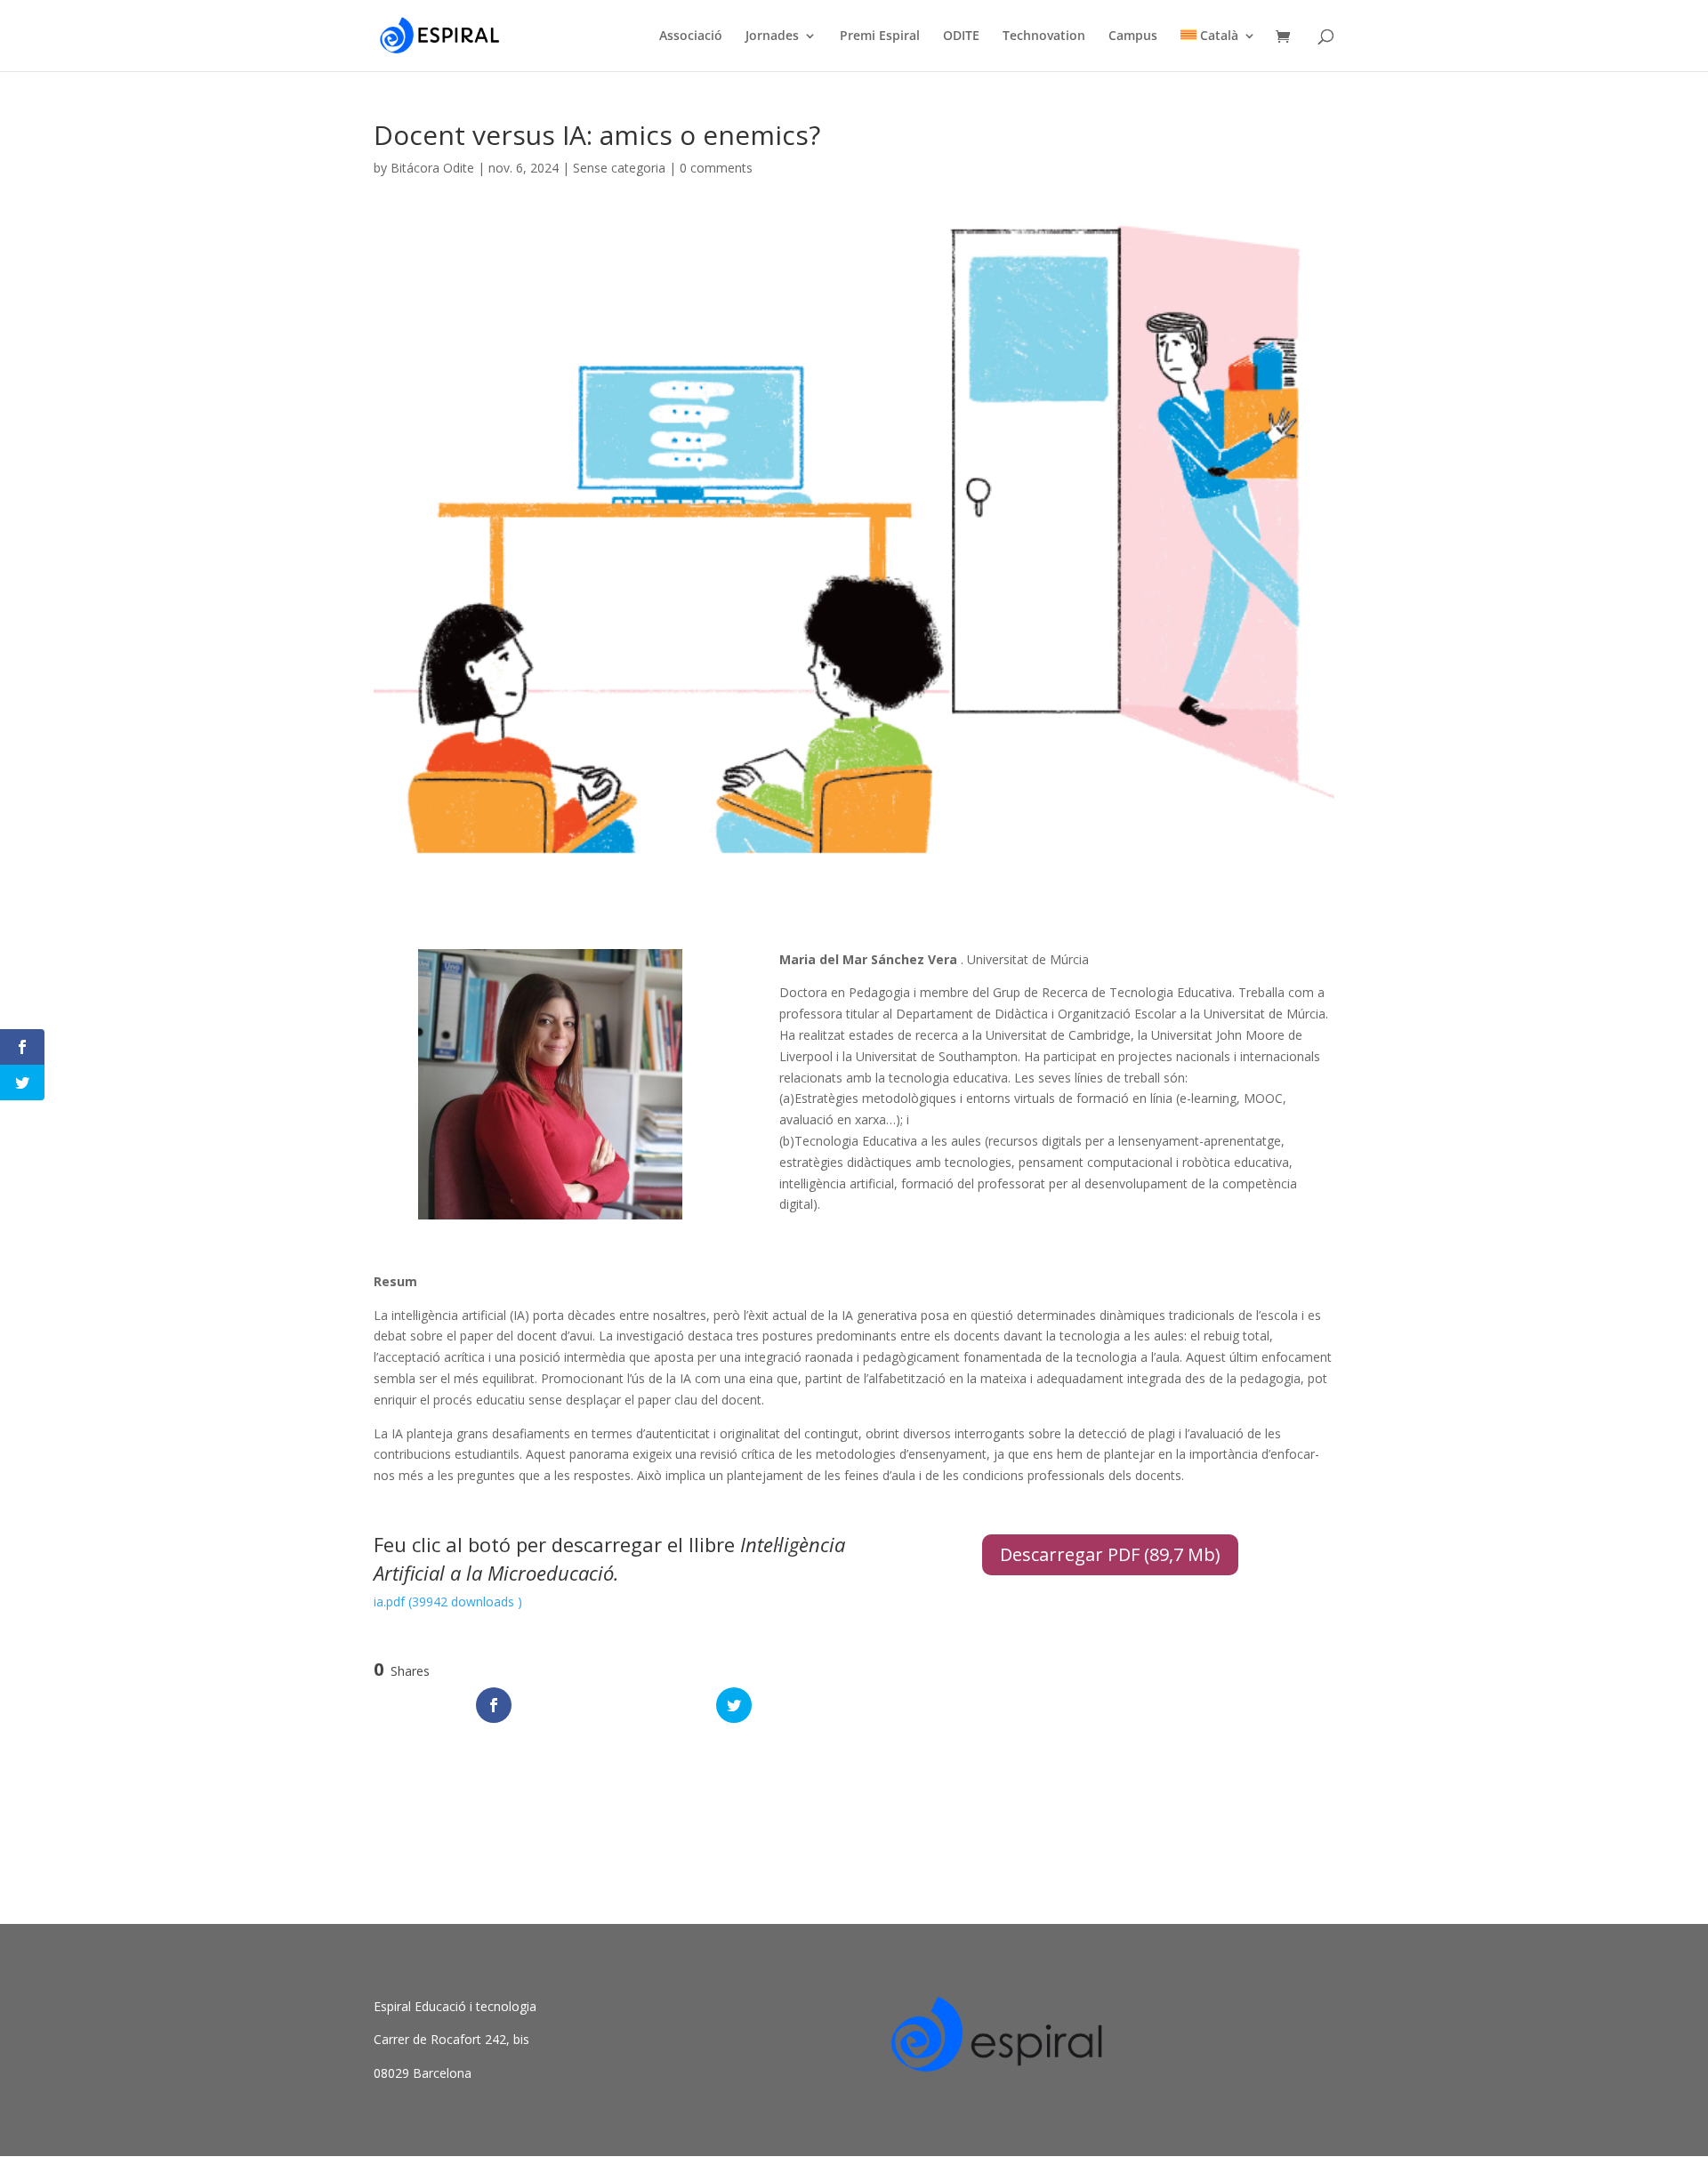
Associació (691, 36)
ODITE (961, 36)
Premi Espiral (880, 36)
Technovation (1044, 36)
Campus (1133, 36)
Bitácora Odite (432, 168)
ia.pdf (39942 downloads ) (448, 1602)
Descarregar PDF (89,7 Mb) (1110, 1554)
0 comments (716, 168)
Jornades (772, 36)
